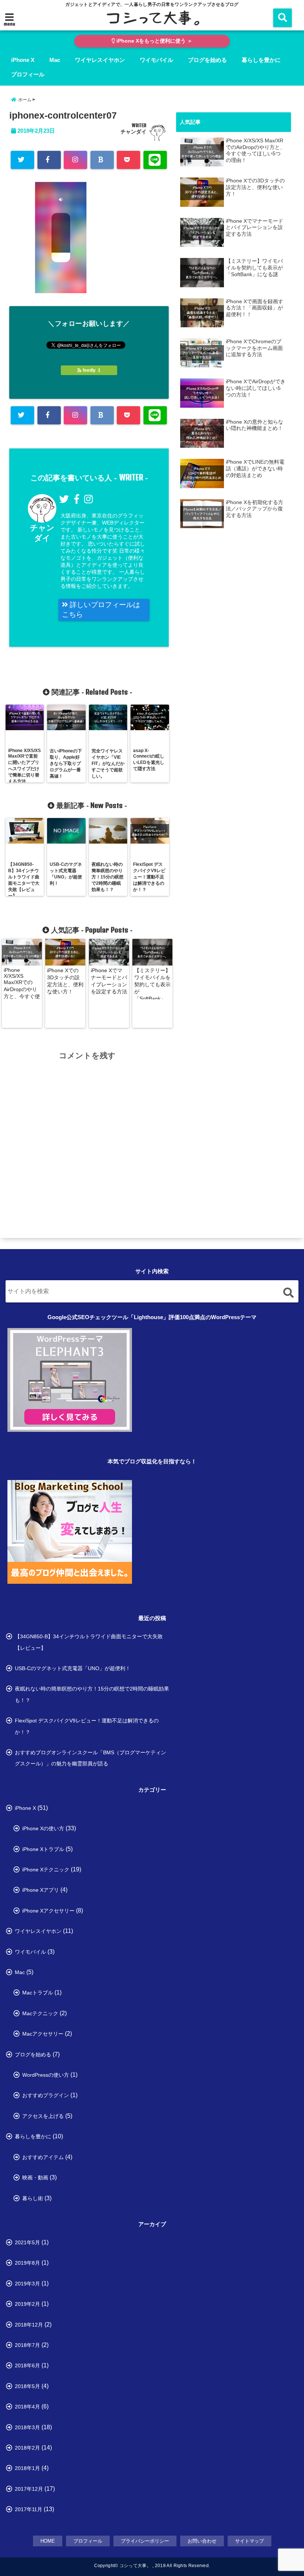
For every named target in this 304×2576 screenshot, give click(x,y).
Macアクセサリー (43, 2034)
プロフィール (28, 74)
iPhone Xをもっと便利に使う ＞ (154, 41)
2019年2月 (27, 2304)
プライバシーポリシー (145, 2541)
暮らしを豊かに (261, 60)
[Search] (288, 1293)
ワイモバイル (156, 60)
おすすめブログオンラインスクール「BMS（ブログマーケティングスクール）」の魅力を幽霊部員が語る (90, 1758)
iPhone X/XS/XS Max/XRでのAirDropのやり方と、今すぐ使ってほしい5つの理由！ (22, 983)
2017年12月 (29, 2489)
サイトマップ (250, 2541)
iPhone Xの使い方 (43, 1828)
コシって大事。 (135, 2566)
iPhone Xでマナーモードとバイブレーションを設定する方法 (109, 981)
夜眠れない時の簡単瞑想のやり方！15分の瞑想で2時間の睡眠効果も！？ (92, 1694)
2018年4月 (27, 2407)
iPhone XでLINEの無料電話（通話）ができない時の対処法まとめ (255, 468)
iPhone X (23, 60)
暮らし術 (33, 2198)
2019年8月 (27, 2263)
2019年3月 (27, 2284)
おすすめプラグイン (46, 2095)
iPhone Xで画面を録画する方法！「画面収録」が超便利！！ (255, 308)
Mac (55, 60)
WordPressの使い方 (46, 2075)
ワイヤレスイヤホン (100, 60)
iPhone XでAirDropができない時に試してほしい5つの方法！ (256, 388)
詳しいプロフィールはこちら (101, 610)
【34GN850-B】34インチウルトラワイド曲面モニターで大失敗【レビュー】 (89, 1642)
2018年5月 (27, 2386)
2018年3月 (27, 2427)
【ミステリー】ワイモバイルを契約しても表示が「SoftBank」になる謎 (152, 983)
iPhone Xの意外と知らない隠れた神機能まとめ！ (255, 425)
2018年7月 (27, 2345)
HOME (48, 2541)
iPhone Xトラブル (43, 1849)
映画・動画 (35, 2178)
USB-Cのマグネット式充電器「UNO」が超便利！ (73, 1668)
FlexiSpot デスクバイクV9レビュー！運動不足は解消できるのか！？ (87, 1726)
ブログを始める (207, 60)
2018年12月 (29, 2325)
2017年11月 (29, 2509)
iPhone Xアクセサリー (48, 1911)
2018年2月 (27, 2448)
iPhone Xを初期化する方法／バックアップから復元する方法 (255, 509)
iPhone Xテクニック (46, 1870)
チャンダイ (133, 132)
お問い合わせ (202, 2541)
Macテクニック (40, 2013)
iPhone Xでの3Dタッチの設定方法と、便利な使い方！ (65, 981)
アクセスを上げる (43, 2116)
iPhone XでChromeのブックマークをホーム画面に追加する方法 (254, 348)
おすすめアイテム (43, 2157)
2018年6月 (27, 2365)
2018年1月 (27, 2468)
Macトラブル (38, 1993)
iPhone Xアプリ (41, 1890)
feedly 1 (91, 370)
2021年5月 (27, 2242)
